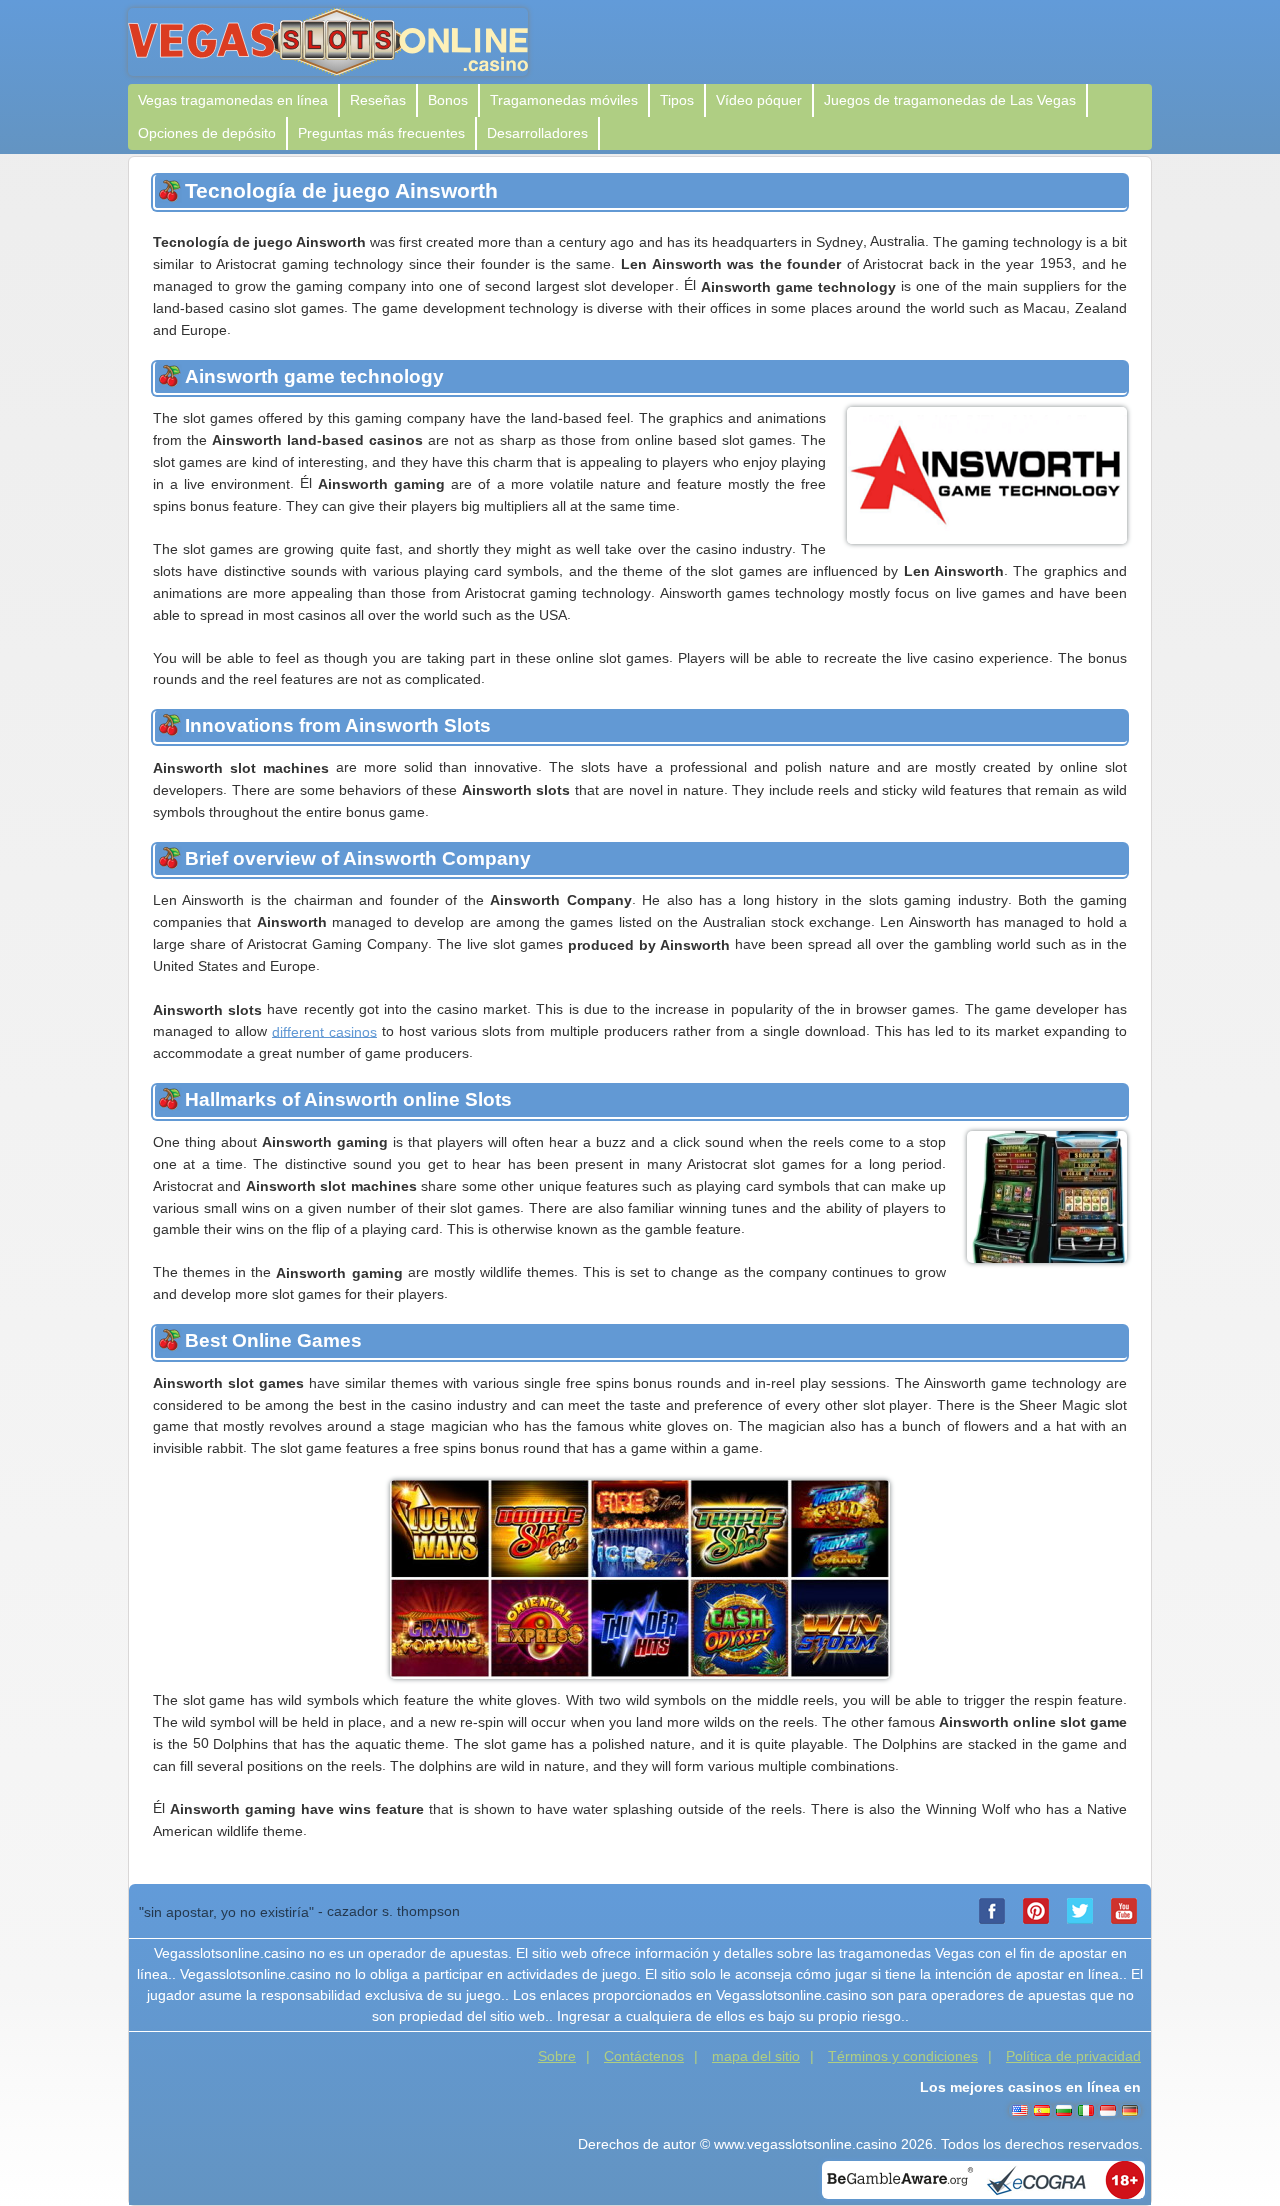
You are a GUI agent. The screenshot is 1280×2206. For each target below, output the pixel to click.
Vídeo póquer (759, 100)
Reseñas (378, 100)
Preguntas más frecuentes (381, 133)
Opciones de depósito (207, 133)
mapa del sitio (756, 2056)
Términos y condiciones (903, 2056)
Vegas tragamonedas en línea (233, 100)
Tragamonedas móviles (564, 100)
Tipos (677, 100)
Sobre (557, 2056)
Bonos (448, 100)
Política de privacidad (1073, 2056)
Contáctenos (644, 2056)
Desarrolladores (537, 133)
